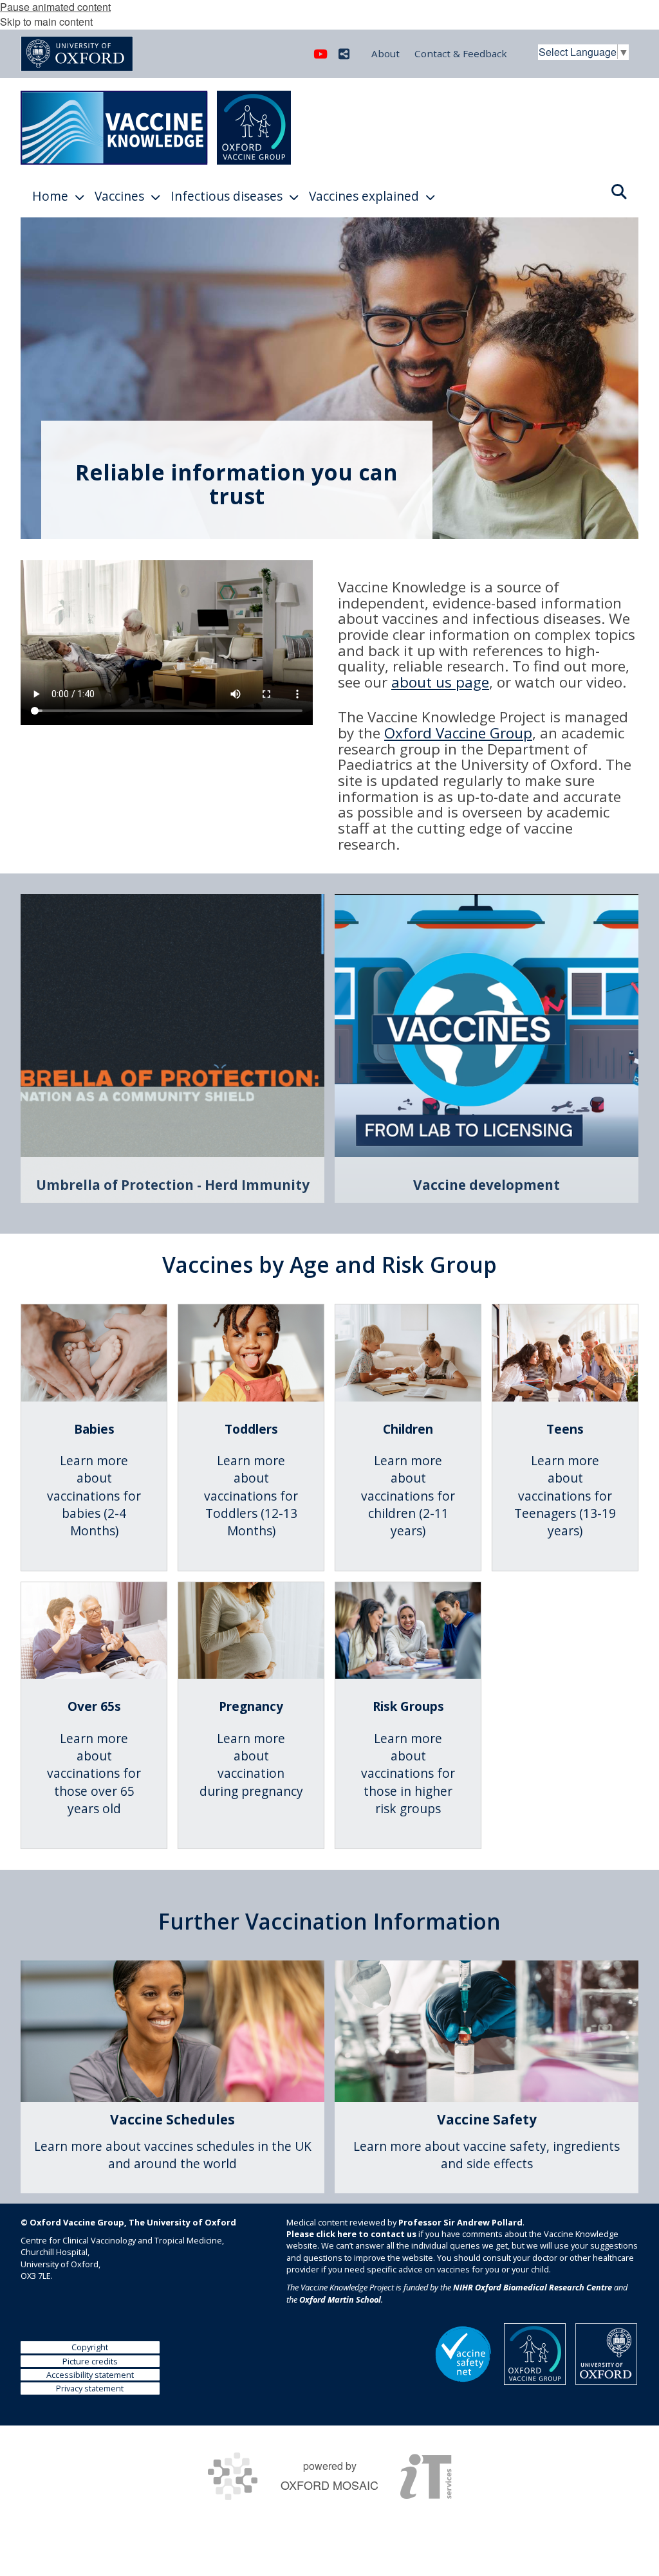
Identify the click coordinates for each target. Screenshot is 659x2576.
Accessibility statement (90, 2375)
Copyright (90, 2347)
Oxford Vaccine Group (458, 733)
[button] (619, 190)
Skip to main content (46, 22)
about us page (440, 682)
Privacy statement (90, 2388)
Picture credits (90, 2361)
